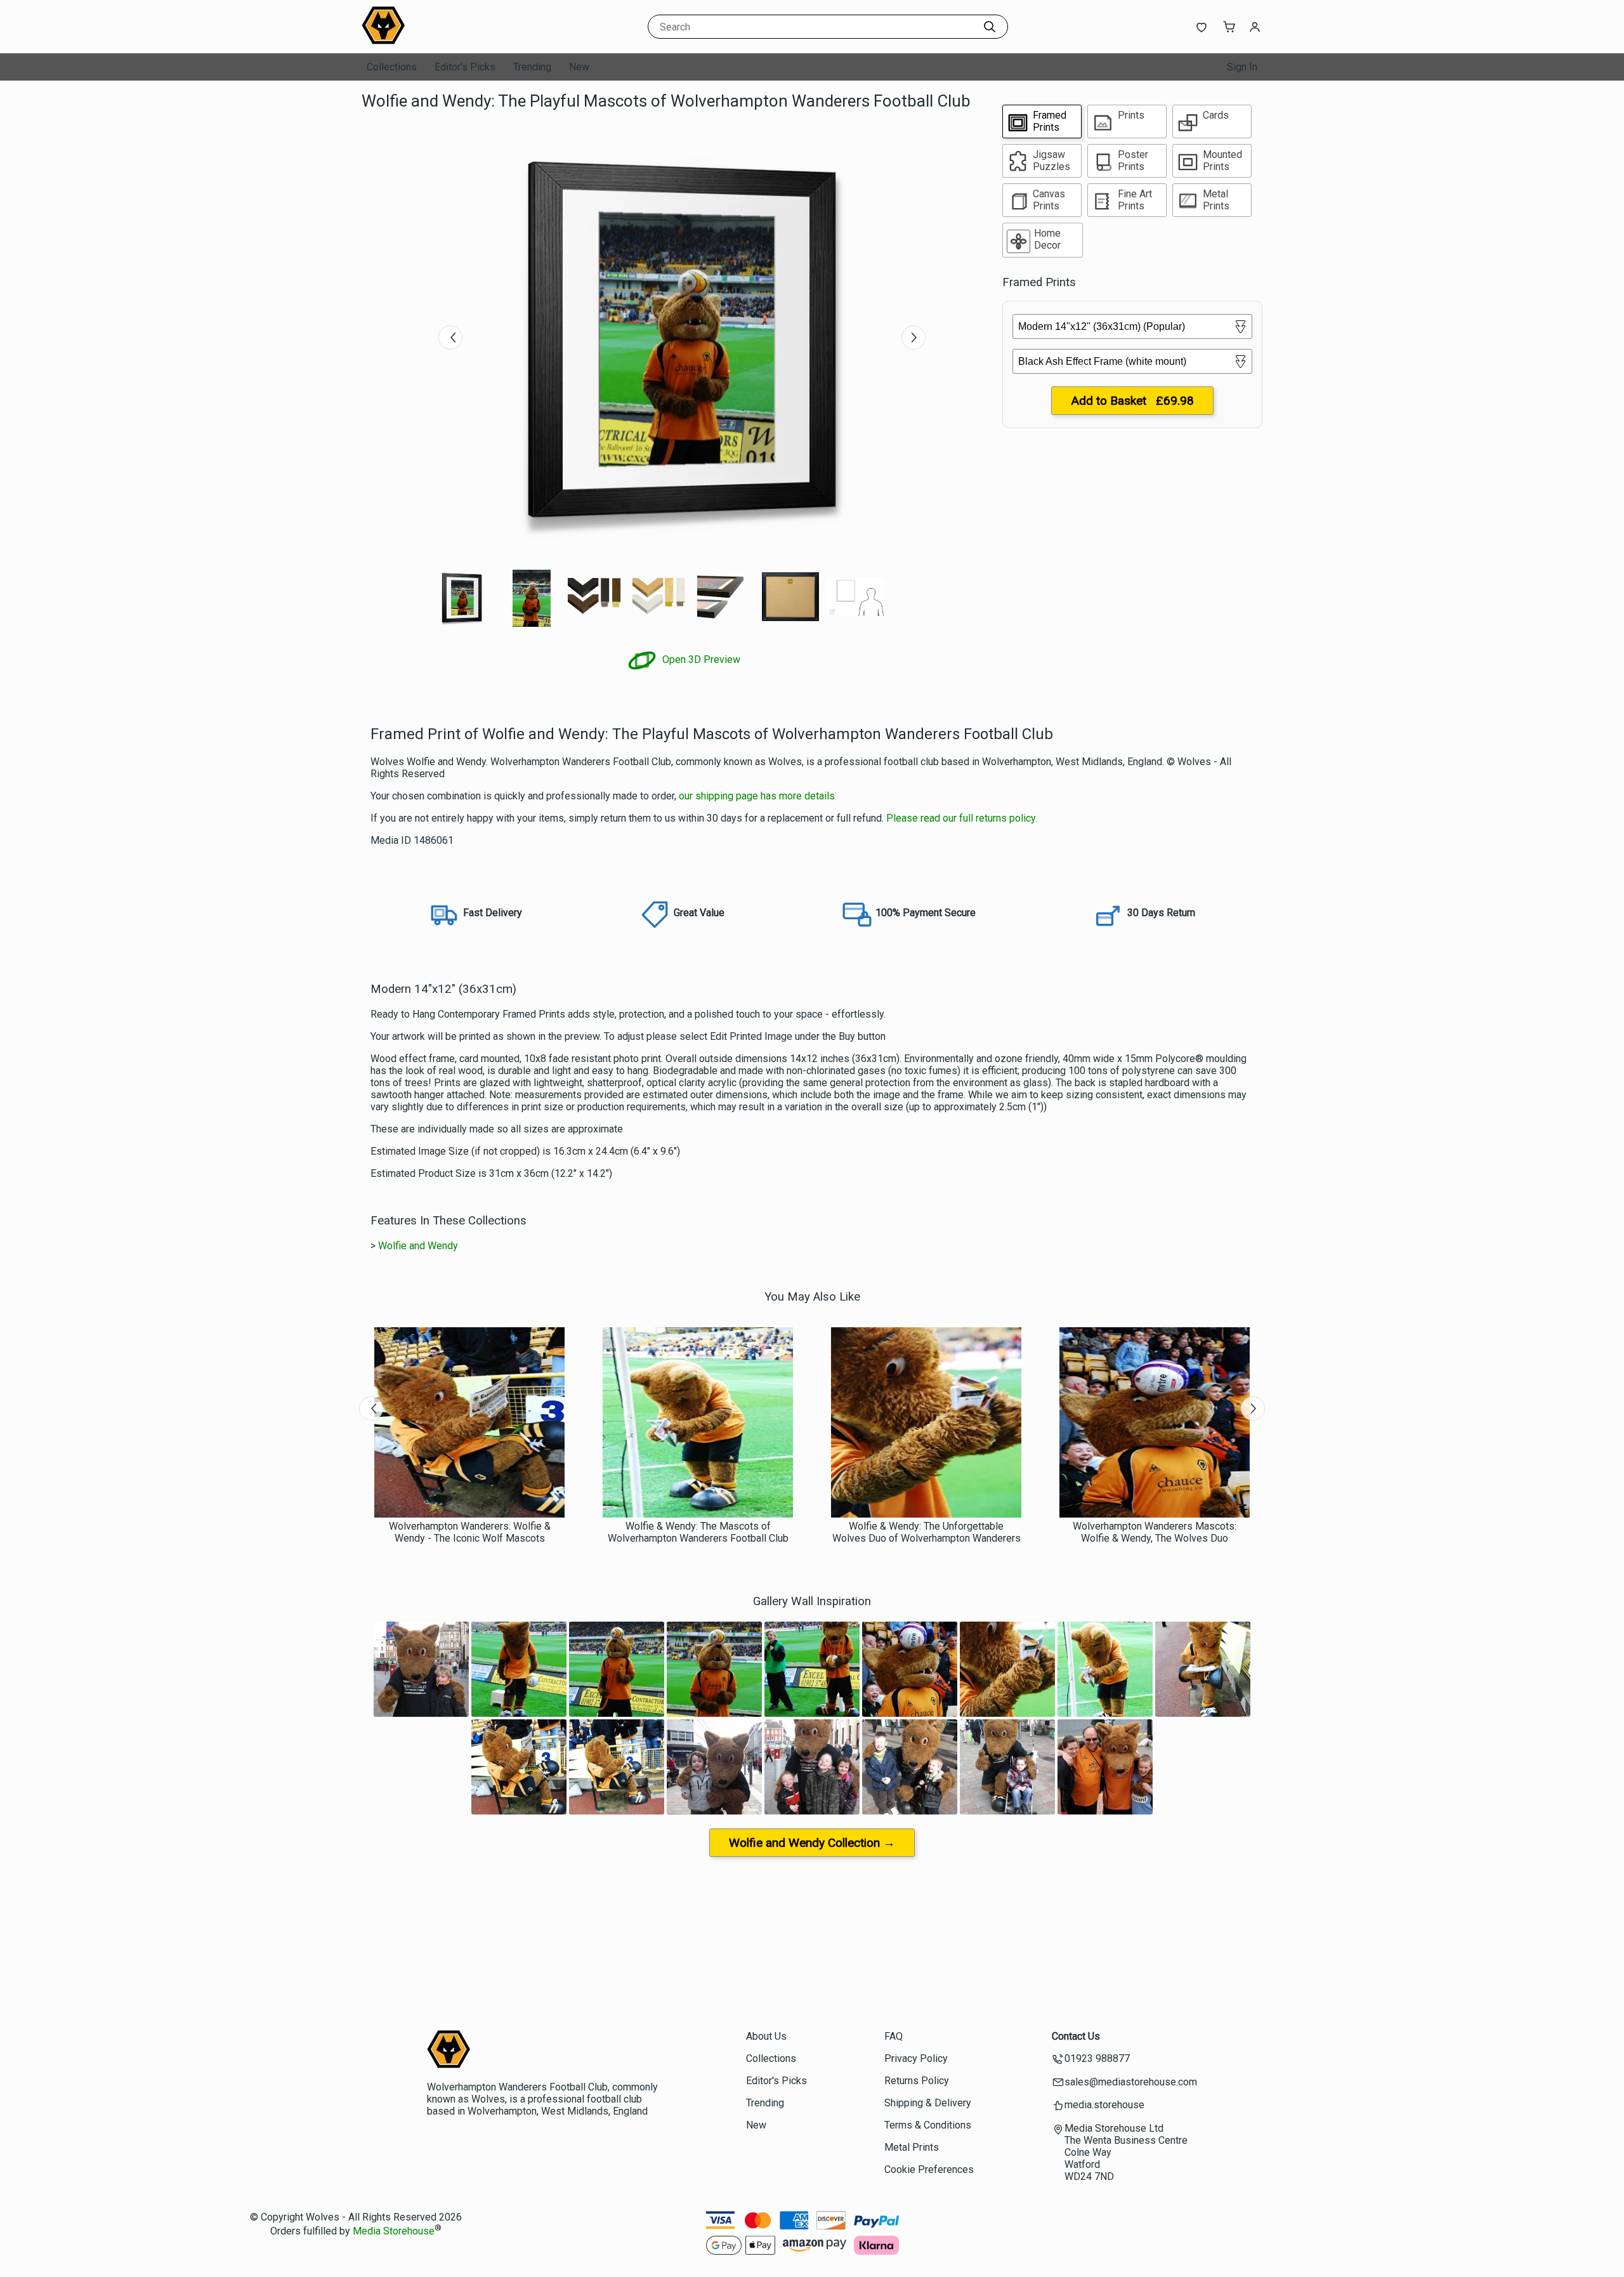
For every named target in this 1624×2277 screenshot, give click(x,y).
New (579, 67)
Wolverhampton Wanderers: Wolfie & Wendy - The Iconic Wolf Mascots (470, 1532)
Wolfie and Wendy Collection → (812, 1843)
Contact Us (1076, 2036)
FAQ (894, 2036)
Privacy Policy (916, 2058)
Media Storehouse (394, 2231)
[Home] (441, 41)
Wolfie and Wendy (418, 1246)
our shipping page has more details (757, 796)
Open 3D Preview (700, 659)
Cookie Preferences (929, 2169)
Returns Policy (917, 2081)
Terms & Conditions (928, 2125)
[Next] (913, 338)
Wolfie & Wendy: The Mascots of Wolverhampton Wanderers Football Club (698, 1532)
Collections (392, 67)
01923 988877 (1097, 2058)
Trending (532, 67)
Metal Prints (912, 2147)
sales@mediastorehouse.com (1131, 2082)
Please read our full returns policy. (962, 818)
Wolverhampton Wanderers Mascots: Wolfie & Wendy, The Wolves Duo (1155, 1532)
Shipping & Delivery (928, 2103)
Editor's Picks (465, 67)
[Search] (990, 27)
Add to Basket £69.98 (1132, 401)
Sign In (1242, 67)
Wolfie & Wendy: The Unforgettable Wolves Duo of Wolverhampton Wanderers (927, 1532)
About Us (766, 2036)
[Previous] (450, 338)
